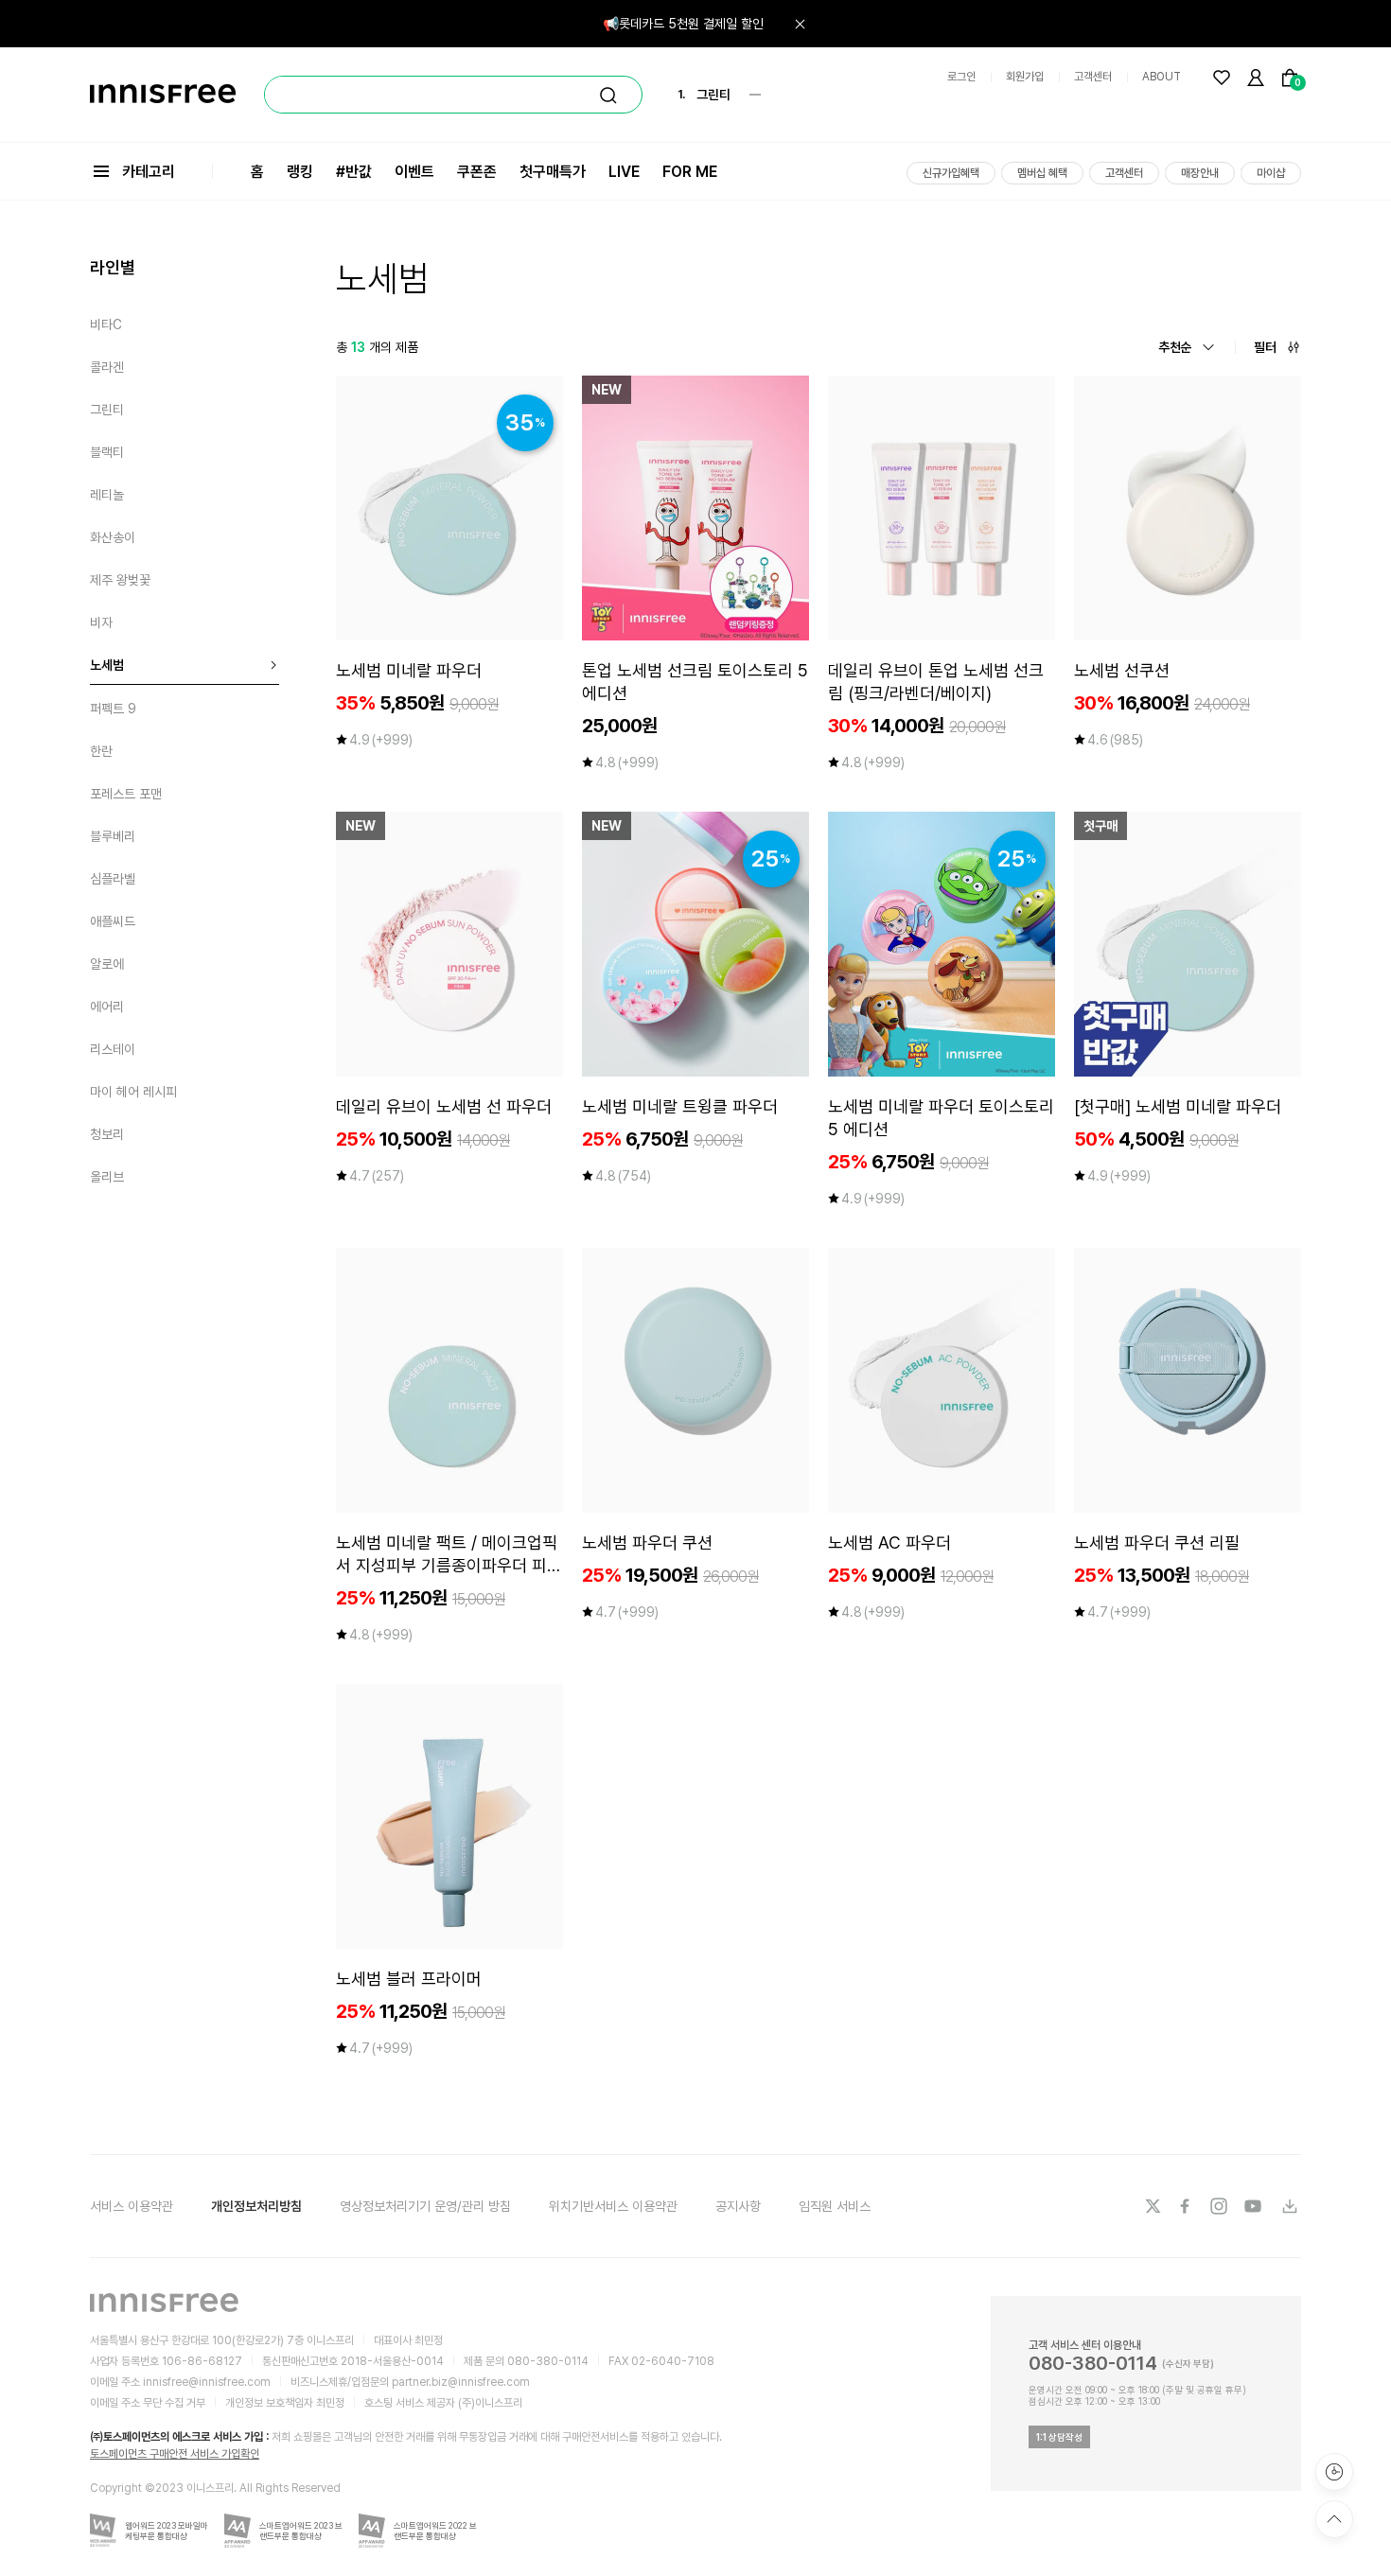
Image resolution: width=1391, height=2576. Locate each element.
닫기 (800, 24)
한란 (101, 751)
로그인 (961, 77)
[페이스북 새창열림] (1187, 2206)
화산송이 (113, 537)
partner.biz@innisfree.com (461, 2382)
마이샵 (1271, 173)
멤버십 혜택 (1042, 173)
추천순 (1175, 347)
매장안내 (1200, 173)
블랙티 (107, 452)
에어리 (107, 1007)
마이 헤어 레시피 (133, 1092)
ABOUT (1162, 77)
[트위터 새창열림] (1153, 2206)
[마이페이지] (1256, 78)
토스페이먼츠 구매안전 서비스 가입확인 (175, 2454)
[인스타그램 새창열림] (1221, 2206)
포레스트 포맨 (126, 794)
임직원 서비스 (835, 2206)
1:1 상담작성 (1059, 2437)
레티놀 (107, 495)
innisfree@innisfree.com (207, 2382)
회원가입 (1025, 77)
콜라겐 (107, 367)
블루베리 (113, 836)
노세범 (107, 665)
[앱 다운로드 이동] (1289, 2206)
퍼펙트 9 (113, 709)
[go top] (1334, 2519)
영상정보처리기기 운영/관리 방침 (425, 2206)
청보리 (107, 1134)
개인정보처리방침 (256, 2206)
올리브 (107, 1177)
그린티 (107, 410)
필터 (1265, 347)
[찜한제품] (1222, 78)
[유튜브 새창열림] (1255, 2206)
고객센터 (1093, 77)
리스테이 (113, 1049)
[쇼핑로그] (1334, 2472)
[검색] (608, 96)
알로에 (107, 964)
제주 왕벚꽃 (120, 580)
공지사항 (738, 2206)
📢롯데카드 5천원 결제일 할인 (683, 24)
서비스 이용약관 (132, 2206)
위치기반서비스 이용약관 (613, 2206)
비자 (101, 622)
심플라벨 (113, 879)
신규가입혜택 (951, 173)
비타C (106, 324)
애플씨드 (113, 921)
